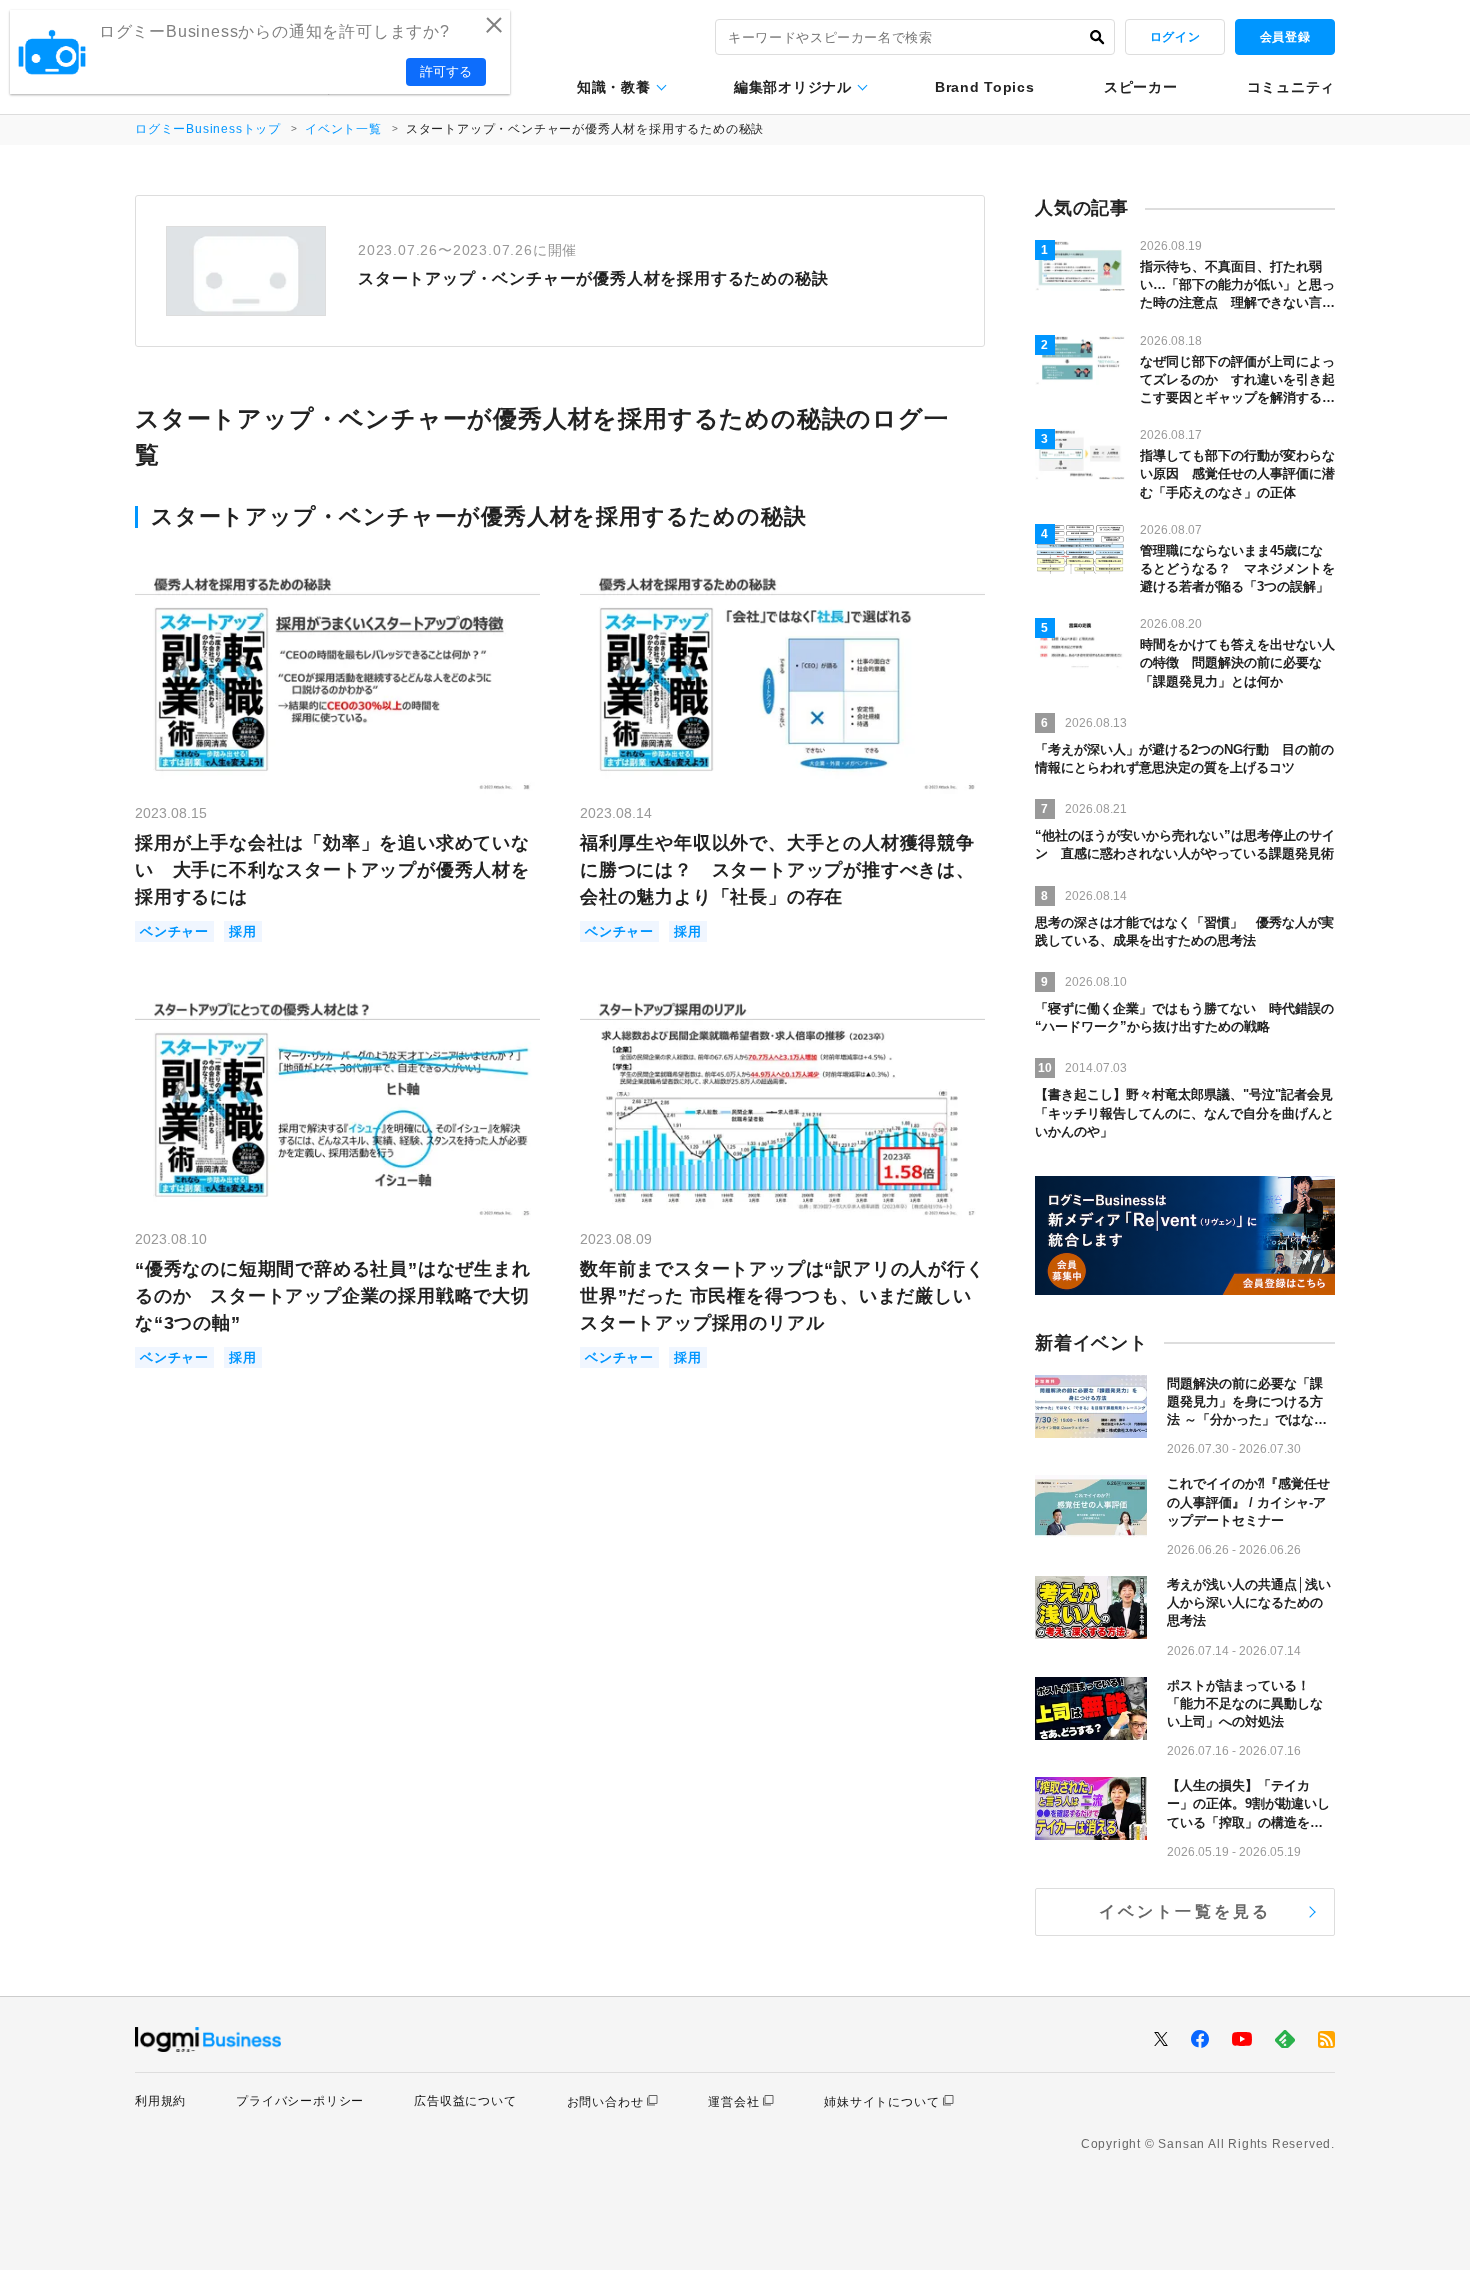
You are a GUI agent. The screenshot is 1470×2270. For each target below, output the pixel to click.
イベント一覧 (343, 129)
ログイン (1175, 37)
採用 (243, 931)
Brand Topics (984, 87)
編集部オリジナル (793, 87)
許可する (446, 71)
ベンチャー (174, 931)
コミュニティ (1291, 87)
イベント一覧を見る (1185, 1911)
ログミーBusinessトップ (208, 129)
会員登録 (1285, 37)
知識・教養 (614, 87)
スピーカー (1141, 87)
